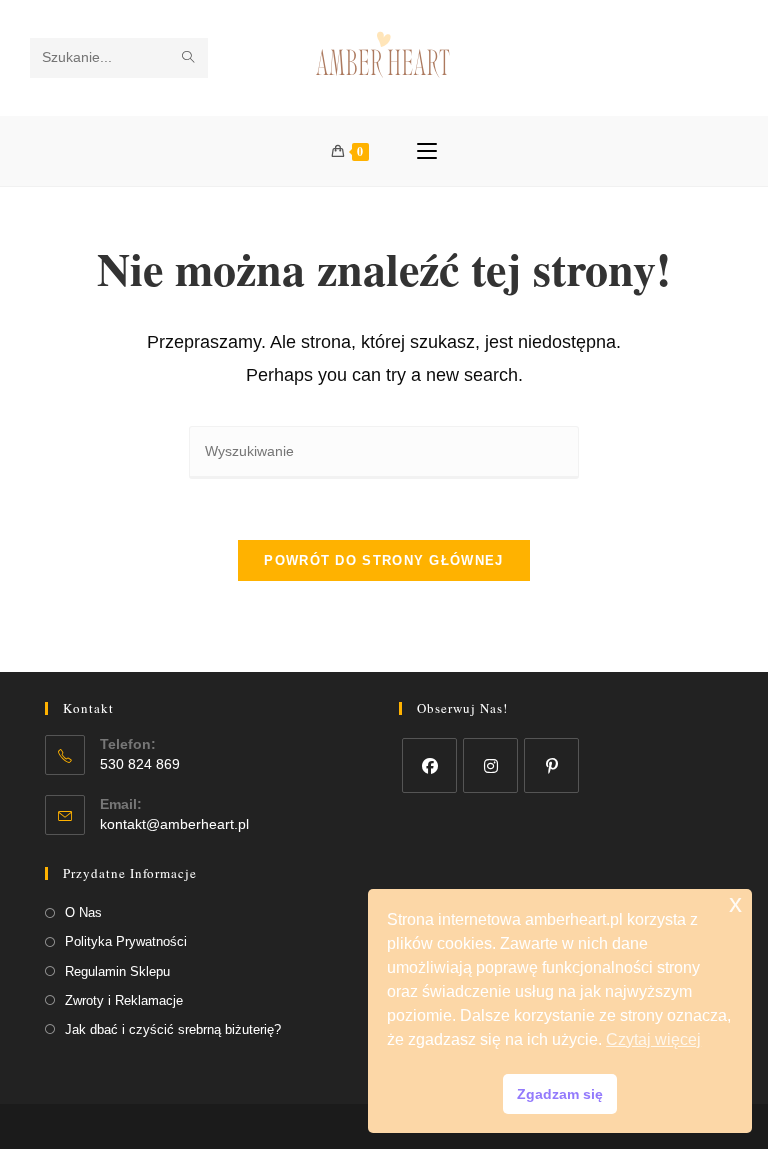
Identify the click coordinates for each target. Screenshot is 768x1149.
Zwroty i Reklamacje (124, 1000)
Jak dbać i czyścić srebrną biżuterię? (173, 1029)
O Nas (83, 912)
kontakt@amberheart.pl (174, 824)
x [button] (735, 903)
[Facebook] (429, 765)
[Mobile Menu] (427, 151)
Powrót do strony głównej (383, 560)
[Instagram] (490, 765)
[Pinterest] (551, 765)
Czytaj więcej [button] (653, 1039)
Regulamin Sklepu (117, 971)
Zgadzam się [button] (560, 1094)
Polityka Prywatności (126, 941)
